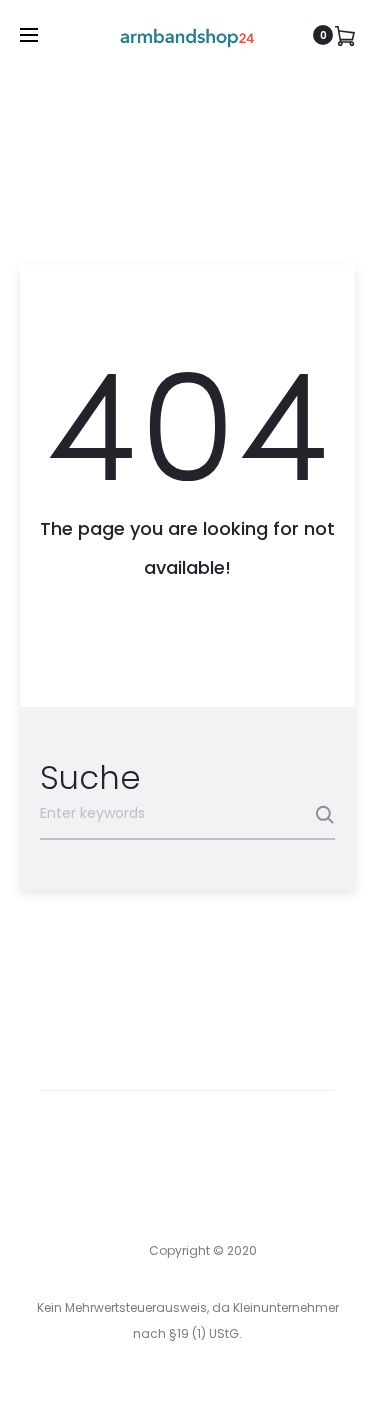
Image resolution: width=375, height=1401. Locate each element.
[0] (345, 35)
